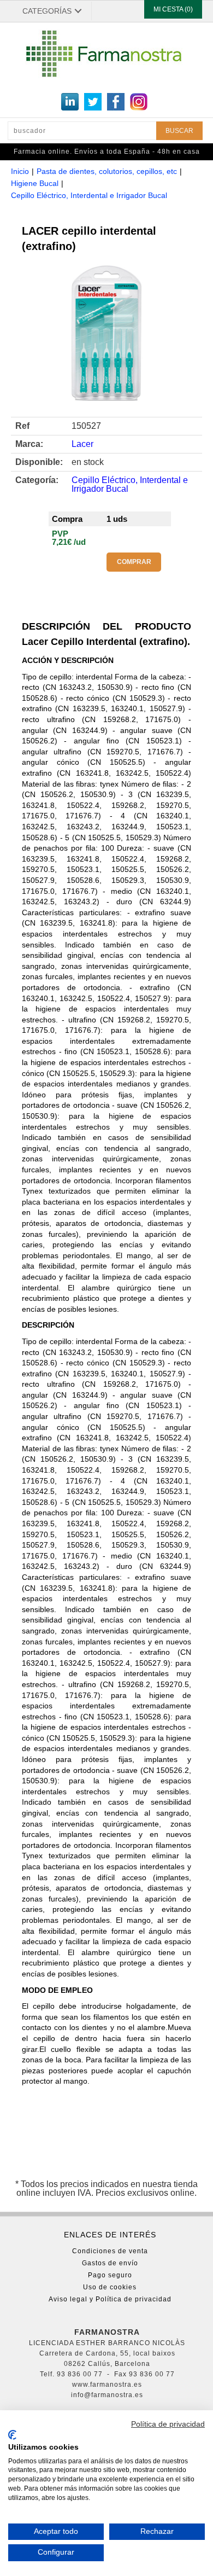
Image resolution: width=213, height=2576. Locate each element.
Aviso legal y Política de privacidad (110, 2299)
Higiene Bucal (35, 183)
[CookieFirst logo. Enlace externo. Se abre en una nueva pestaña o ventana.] (12, 2435)
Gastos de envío (110, 2263)
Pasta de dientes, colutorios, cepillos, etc (107, 171)
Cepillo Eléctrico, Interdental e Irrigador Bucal (89, 195)
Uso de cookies (110, 2287)
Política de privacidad (168, 2424)
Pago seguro (110, 2275)
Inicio (20, 171)
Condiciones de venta (110, 2251)
